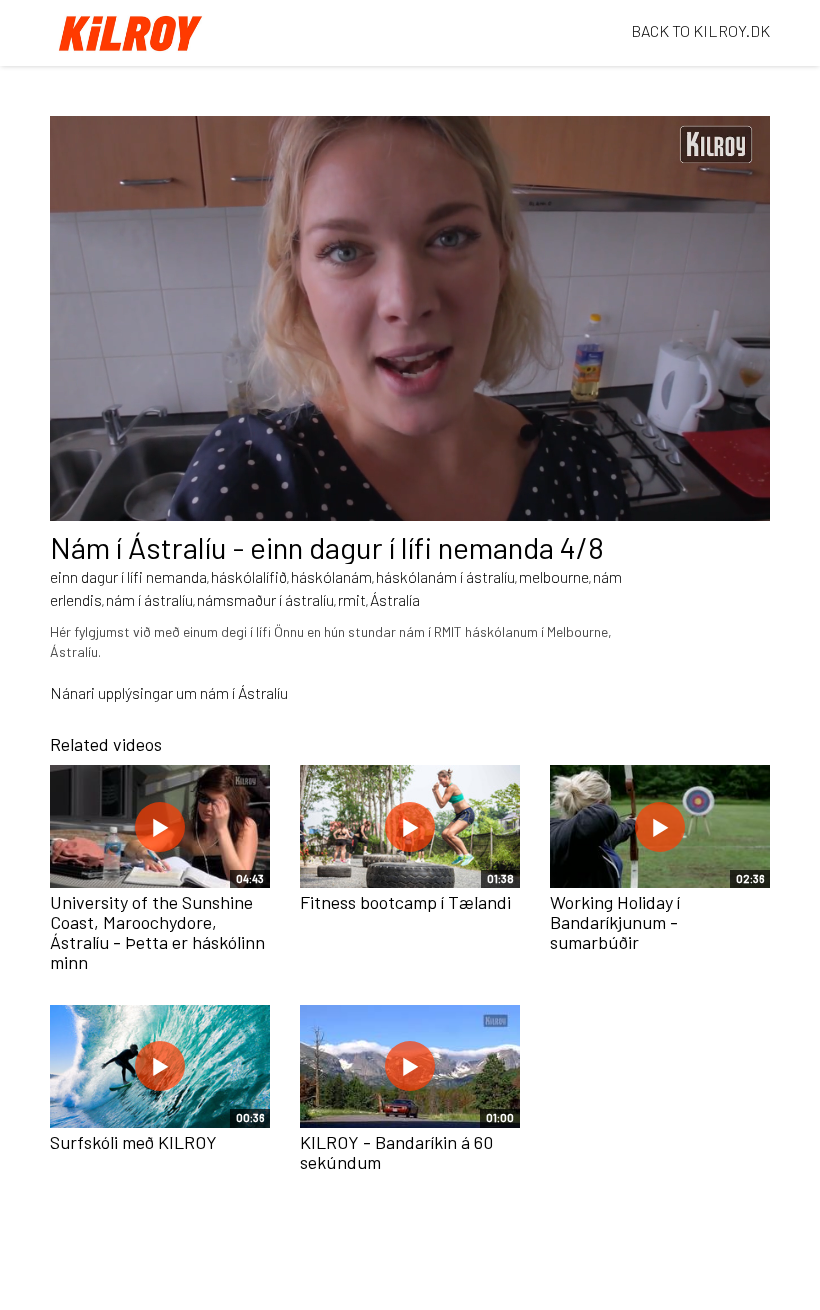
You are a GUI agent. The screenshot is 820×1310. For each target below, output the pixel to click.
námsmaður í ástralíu (265, 599)
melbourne (554, 576)
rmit (352, 599)
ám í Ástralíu (248, 692)
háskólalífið (249, 576)
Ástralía (395, 599)
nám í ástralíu (149, 599)
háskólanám (331, 576)
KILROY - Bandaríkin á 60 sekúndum (396, 1152)
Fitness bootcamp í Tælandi (405, 902)
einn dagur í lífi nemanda (128, 576)
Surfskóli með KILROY (133, 1142)
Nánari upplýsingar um (125, 692)
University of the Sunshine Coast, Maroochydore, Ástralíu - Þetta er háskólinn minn (157, 931)
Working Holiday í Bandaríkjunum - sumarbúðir (615, 922)
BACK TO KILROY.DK (700, 30)
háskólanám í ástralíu (445, 576)
